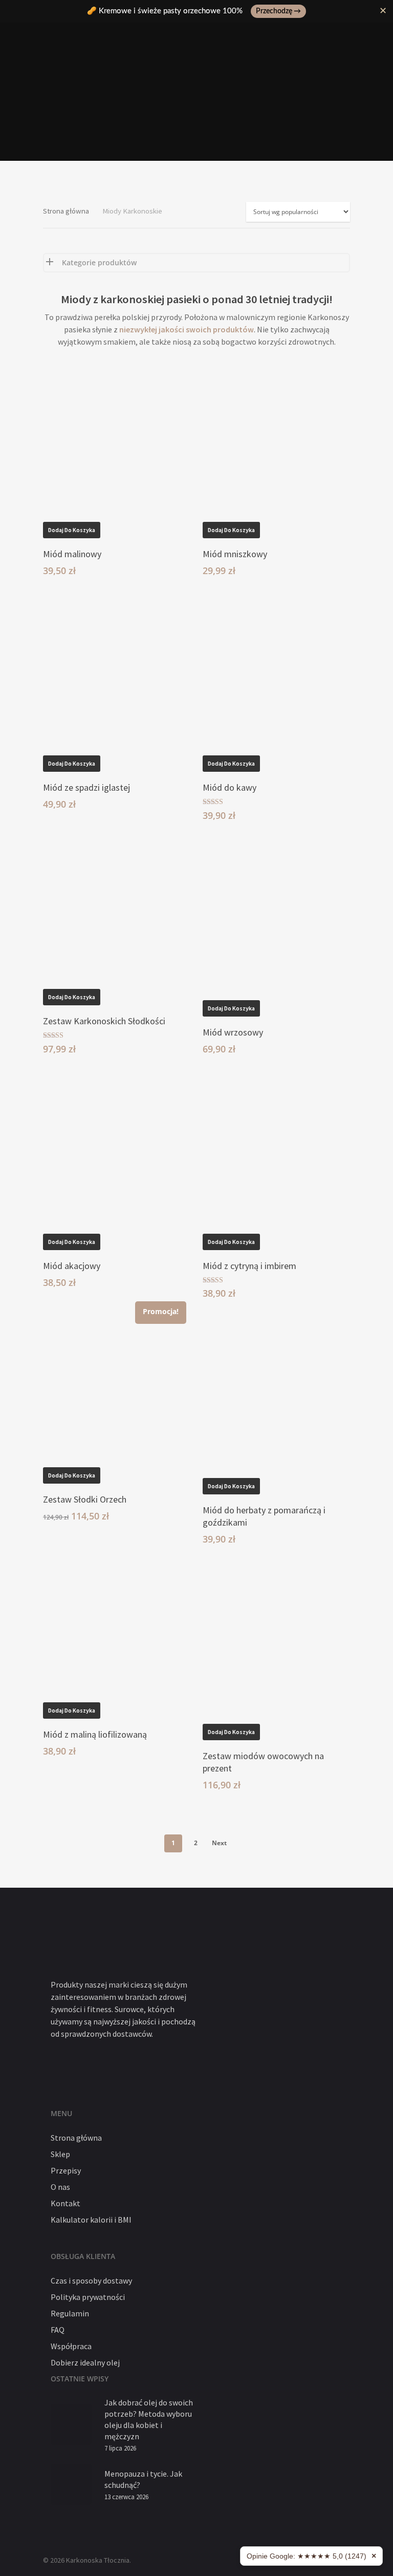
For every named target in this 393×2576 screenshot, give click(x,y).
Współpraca (71, 2346)
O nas (60, 2187)
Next (219, 1843)
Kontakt (65, 2203)
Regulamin (70, 2313)
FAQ (58, 2330)
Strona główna (66, 211)
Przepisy (66, 2170)
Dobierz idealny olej (85, 2362)
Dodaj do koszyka (72, 530)
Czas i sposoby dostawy (91, 2281)
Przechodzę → (278, 11)
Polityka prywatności (88, 2297)
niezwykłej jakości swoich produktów (187, 329)
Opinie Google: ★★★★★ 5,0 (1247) (307, 2556)
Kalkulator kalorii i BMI (91, 2220)
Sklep (60, 2154)
